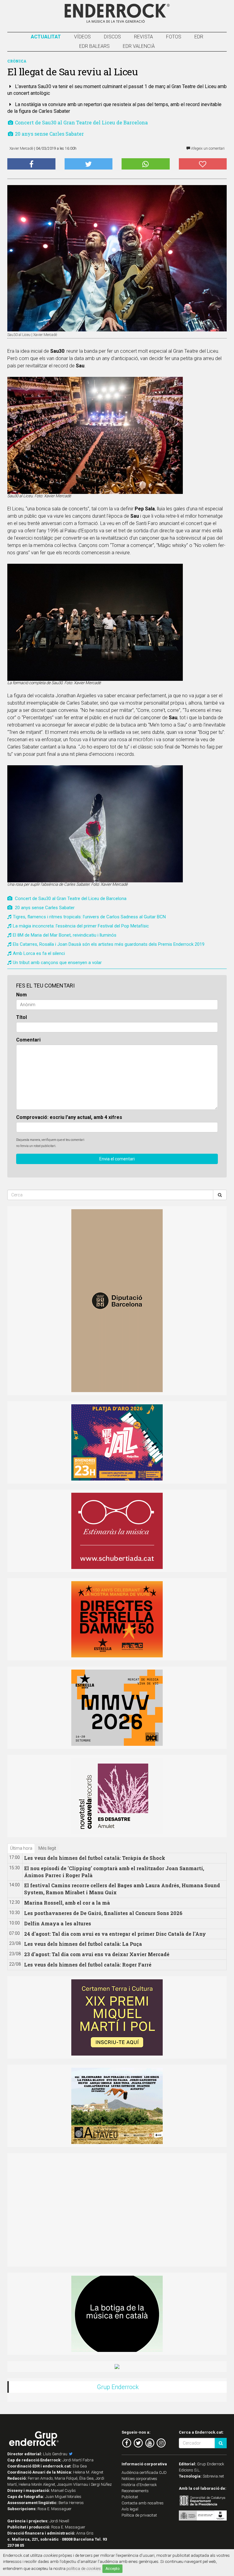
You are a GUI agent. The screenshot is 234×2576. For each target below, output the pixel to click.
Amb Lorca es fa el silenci (39, 953)
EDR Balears (94, 46)
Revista (144, 37)
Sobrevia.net (213, 2476)
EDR (199, 37)
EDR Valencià (139, 46)
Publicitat (130, 2497)
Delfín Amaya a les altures (58, 1923)
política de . (84, 2568)
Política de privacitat (139, 2515)
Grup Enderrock (118, 2387)
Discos (112, 37)
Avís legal (130, 2509)
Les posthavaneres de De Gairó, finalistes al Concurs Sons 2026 (103, 1913)
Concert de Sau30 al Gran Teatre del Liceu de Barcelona (81, 122)
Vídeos (82, 37)
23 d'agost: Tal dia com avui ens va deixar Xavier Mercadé (97, 1954)
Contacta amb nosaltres (143, 2503)
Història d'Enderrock (139, 2485)
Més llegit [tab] (47, 1848)
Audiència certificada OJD (144, 2472)
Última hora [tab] (21, 1848)
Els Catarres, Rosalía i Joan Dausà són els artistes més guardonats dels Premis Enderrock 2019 (109, 944)
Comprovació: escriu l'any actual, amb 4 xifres (69, 1117)
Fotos (174, 37)
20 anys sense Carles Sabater (49, 134)
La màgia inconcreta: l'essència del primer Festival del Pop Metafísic (81, 926)
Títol (21, 1017)
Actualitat (46, 37)
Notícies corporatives (139, 2479)
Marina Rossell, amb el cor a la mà (67, 1903)
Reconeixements (135, 2491)
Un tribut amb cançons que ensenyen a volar (57, 963)
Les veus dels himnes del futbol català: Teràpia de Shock (95, 1858)
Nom (21, 995)
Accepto (112, 2569)
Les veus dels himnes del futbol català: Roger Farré (88, 1965)
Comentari (28, 1040)
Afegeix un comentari (207, 148)
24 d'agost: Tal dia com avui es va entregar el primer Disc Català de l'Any (115, 1934)
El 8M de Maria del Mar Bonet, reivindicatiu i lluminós (65, 935)
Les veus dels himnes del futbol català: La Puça (83, 1944)
